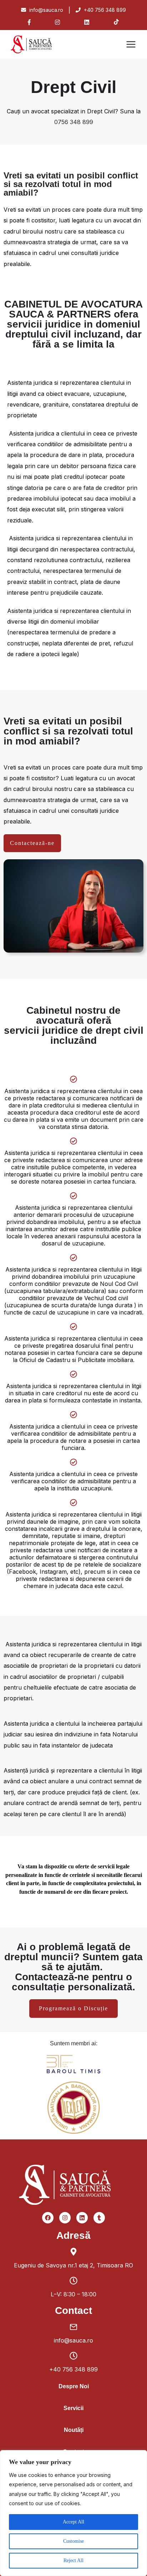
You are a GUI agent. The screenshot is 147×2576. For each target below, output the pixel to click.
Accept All (73, 2522)
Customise (73, 2541)
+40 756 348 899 (104, 10)
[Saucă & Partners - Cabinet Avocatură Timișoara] (39, 44)
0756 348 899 (74, 122)
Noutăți (74, 2430)
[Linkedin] (82, 2218)
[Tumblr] (99, 2218)
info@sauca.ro (45, 10)
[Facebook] (48, 2218)
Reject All (73, 2560)
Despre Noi (74, 2386)
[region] (73, 2513)
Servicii (73, 2408)
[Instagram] (65, 2218)
